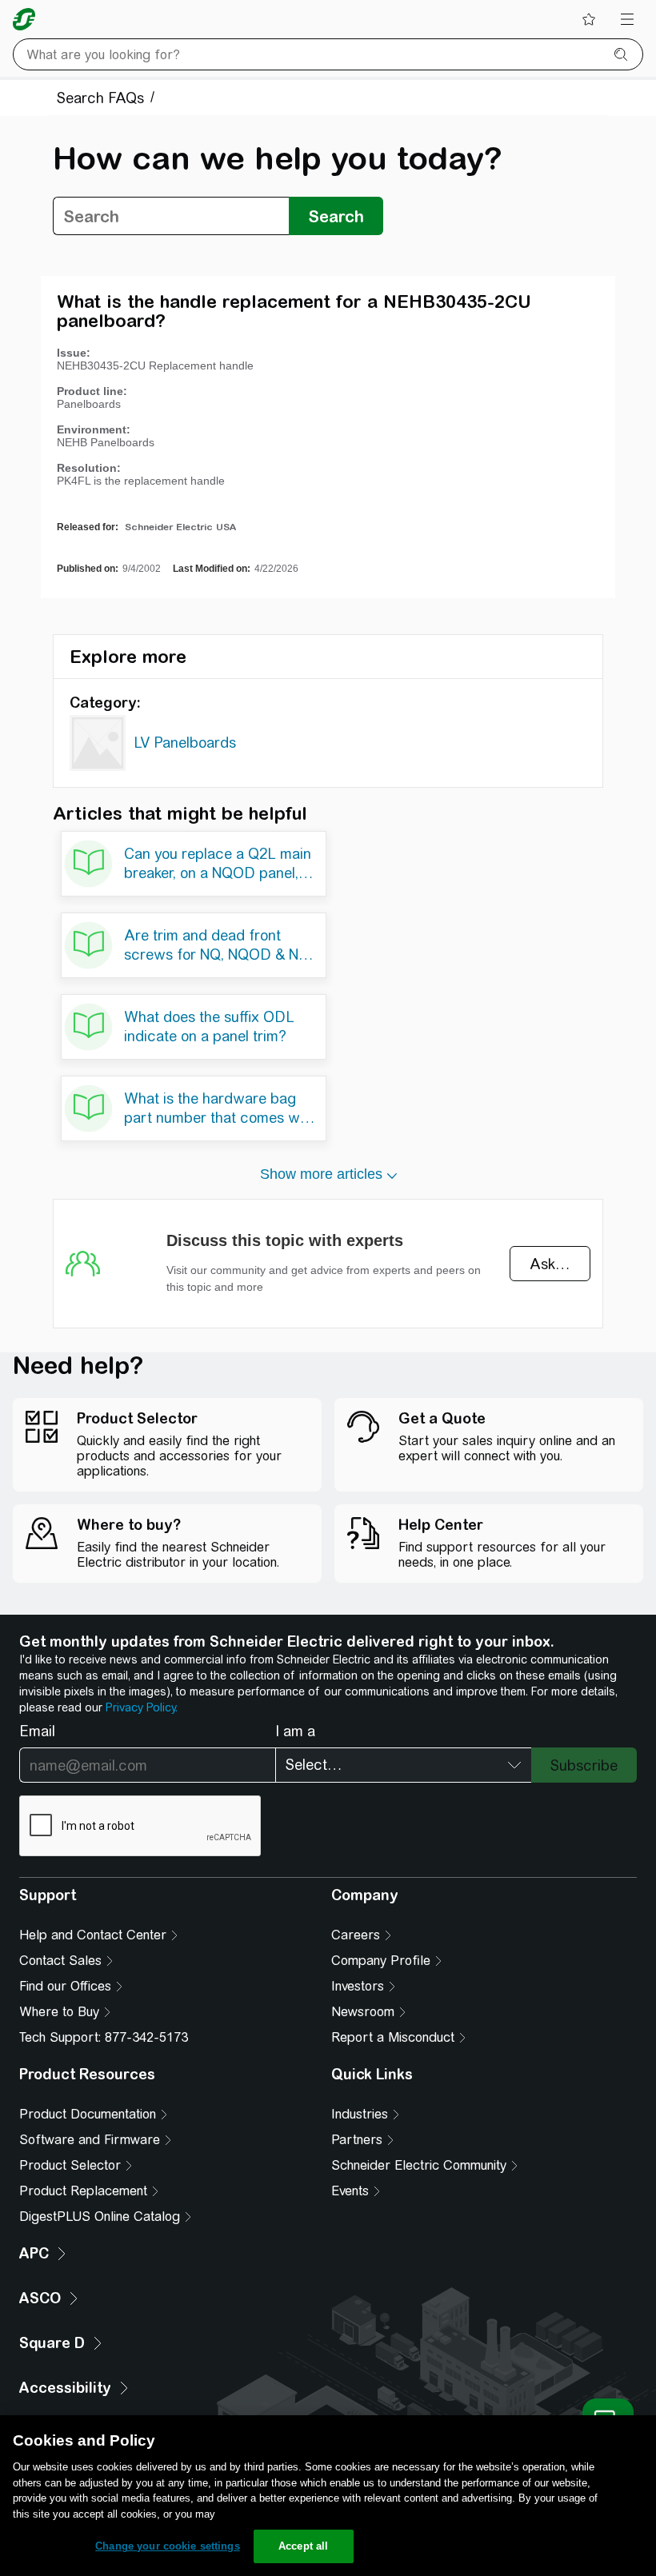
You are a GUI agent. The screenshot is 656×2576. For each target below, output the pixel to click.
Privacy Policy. (142, 1707)
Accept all (303, 2546)
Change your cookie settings (168, 2546)
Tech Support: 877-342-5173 (104, 2037)
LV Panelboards (185, 743)
